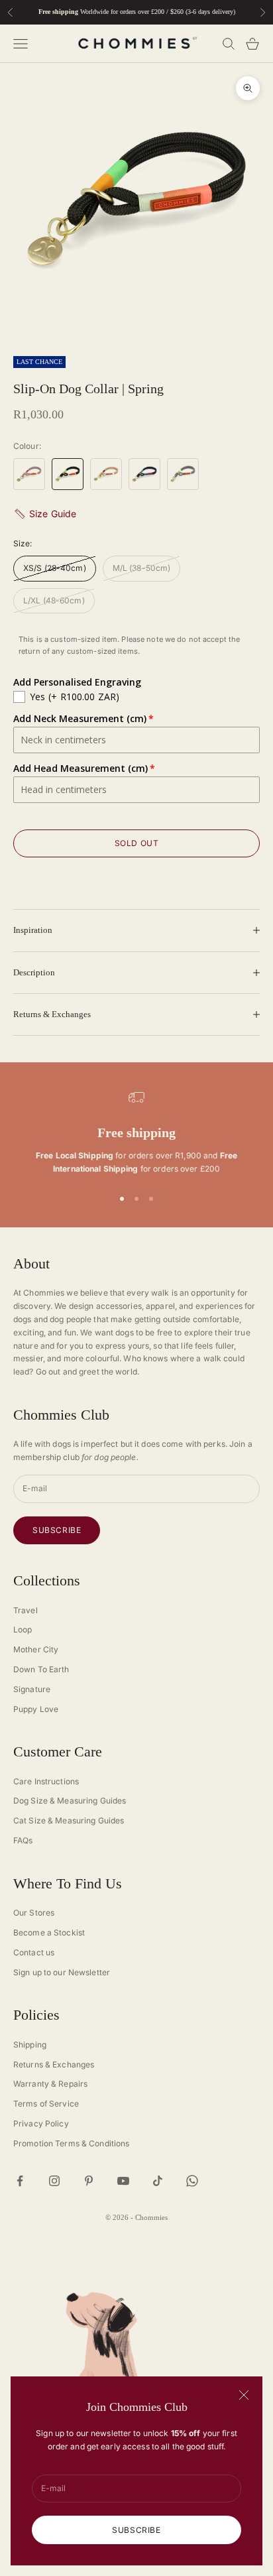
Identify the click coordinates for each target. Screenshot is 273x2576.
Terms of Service (46, 2104)
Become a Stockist (49, 1932)
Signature (32, 1689)
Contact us (34, 1952)
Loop (23, 1629)
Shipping (30, 2045)
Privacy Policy (41, 2123)
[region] (136, 1133)
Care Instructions (46, 1781)
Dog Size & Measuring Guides (70, 1801)
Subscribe (136, 2530)
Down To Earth (41, 1669)
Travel (26, 1610)
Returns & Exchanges (54, 2064)
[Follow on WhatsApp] (192, 2181)
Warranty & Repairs (50, 2084)
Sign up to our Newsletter (62, 1972)
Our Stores (34, 1913)
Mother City (36, 1649)
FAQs (23, 1840)
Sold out (137, 843)
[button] (136, 514)
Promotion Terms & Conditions (71, 2143)
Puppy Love (36, 1709)
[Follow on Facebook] (20, 2181)
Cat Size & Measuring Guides (69, 1820)
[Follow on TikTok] (158, 2181)
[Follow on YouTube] (123, 2181)
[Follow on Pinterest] (89, 2181)
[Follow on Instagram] (54, 2181)
